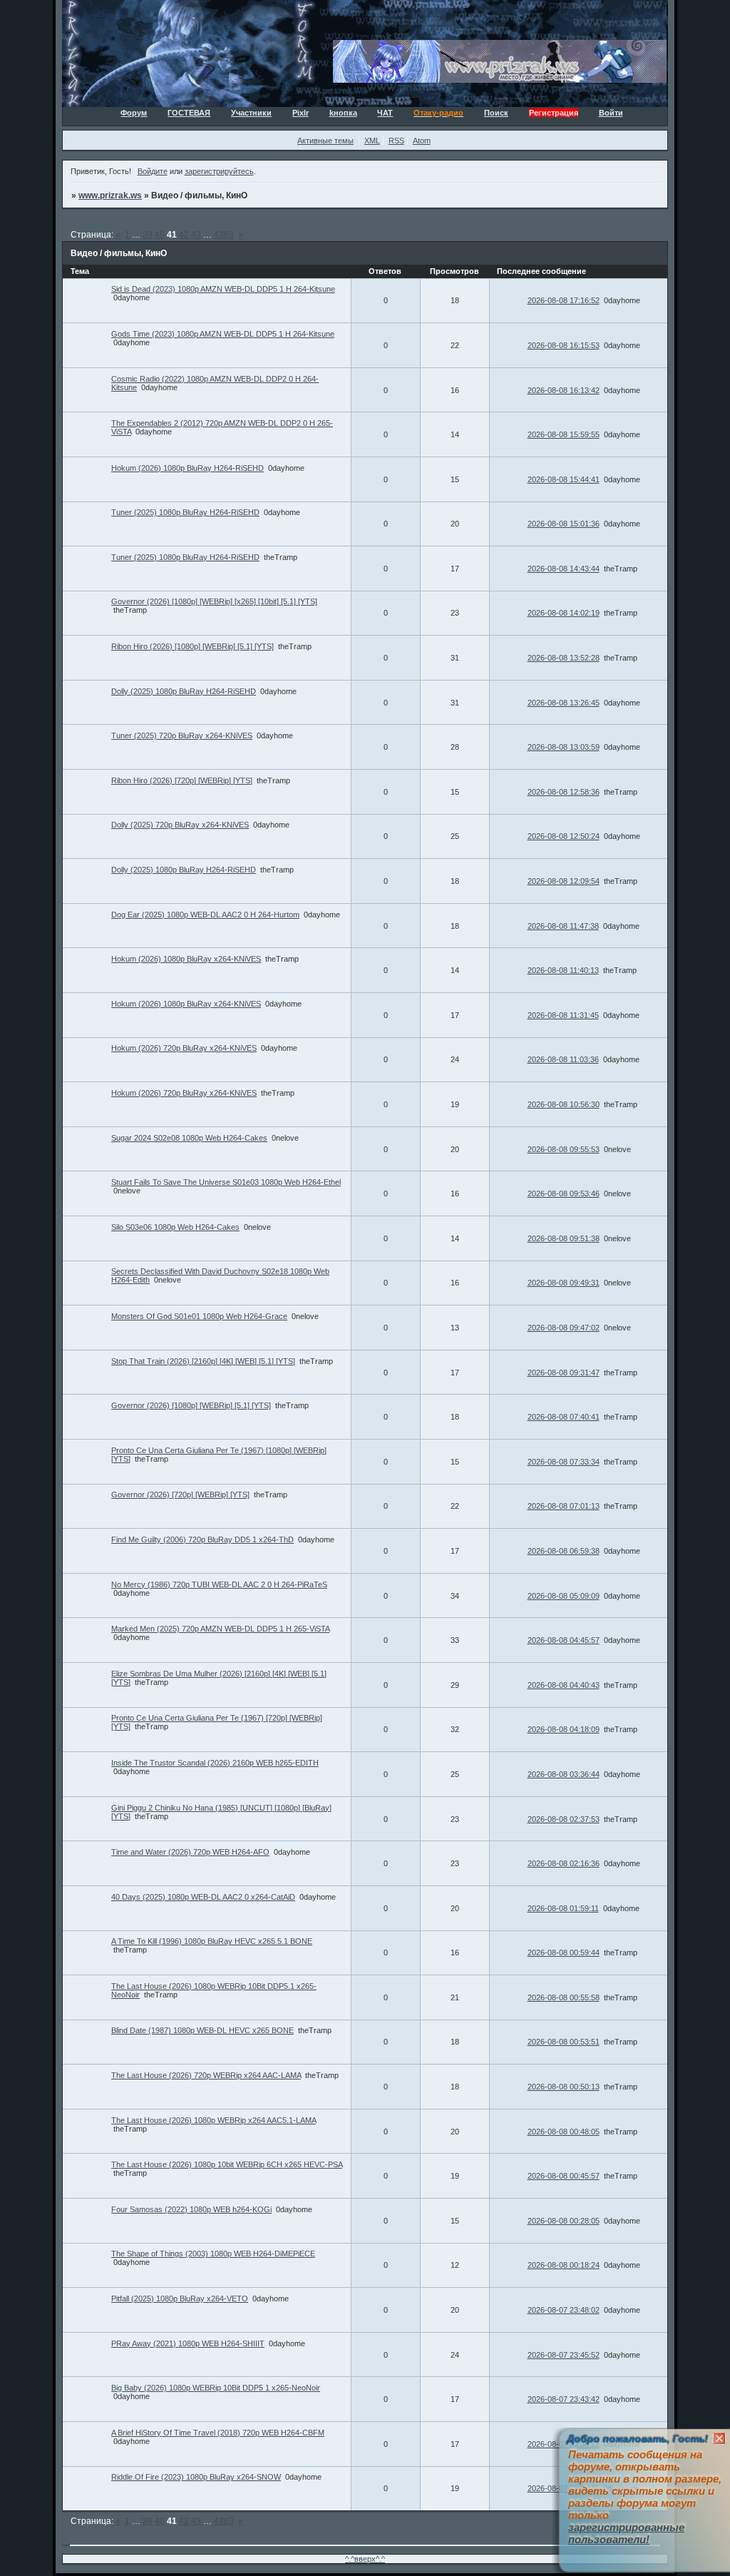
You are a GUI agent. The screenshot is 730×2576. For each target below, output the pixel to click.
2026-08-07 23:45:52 (564, 2355)
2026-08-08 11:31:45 (563, 1015)
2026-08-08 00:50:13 (564, 2087)
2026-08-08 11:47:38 (563, 926)
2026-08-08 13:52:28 (564, 658)
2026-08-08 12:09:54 (564, 881)
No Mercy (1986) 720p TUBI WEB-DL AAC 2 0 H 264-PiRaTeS (219, 1584)
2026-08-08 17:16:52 (564, 300)
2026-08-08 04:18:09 (564, 1729)
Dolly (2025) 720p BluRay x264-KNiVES (180, 825)
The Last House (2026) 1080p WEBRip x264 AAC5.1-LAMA (214, 2120)
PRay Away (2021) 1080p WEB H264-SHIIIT (188, 2343)
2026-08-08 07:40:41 (564, 1417)
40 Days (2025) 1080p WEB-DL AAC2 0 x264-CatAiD (203, 1897)
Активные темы (325, 141)
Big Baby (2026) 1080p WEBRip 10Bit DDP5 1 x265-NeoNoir (216, 2388)
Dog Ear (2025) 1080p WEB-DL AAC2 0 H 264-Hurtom (205, 915)
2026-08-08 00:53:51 (564, 2042)
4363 (224, 235)
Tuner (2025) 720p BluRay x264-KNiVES (182, 735)
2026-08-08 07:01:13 (564, 1506)
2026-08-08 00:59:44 (564, 1953)
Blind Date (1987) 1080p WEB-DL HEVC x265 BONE (202, 2030)
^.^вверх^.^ (365, 2559)
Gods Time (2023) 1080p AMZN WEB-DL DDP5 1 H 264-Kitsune (223, 334)
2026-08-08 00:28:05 (564, 2221)
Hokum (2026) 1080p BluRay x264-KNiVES (186, 959)
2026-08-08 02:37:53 (564, 1819)
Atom (422, 141)
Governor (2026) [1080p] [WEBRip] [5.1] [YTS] (191, 1405)
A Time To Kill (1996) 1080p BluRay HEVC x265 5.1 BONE (212, 1941)
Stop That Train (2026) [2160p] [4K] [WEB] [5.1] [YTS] (203, 1361)
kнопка (343, 113)
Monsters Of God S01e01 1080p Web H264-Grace (199, 1316)
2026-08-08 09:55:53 (564, 1149)
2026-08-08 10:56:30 (564, 1104)
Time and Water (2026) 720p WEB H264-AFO (190, 1852)
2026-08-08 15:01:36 (564, 524)
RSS (396, 141)
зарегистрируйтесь (219, 171)
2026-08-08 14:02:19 (564, 613)
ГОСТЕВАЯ (189, 113)
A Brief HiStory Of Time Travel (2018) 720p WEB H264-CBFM (218, 2433)
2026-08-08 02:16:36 (564, 1863)
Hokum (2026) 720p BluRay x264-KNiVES (184, 1048)
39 (148, 235)
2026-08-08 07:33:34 (564, 1462)
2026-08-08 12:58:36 (564, 792)
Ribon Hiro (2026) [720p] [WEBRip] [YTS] (182, 780)
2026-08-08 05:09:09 (564, 1596)
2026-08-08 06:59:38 (564, 1551)
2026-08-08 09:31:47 (564, 1373)
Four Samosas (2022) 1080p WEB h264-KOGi (191, 2209)
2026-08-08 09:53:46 (564, 1193)
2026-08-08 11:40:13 (563, 970)
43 (196, 235)
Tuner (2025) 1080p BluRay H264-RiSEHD (185, 512)
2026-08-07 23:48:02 (564, 2310)
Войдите (153, 171)
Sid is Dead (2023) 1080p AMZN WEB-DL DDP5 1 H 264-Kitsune (223, 289)
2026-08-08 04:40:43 (564, 1685)
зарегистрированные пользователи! (626, 2533)
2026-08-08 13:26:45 (564, 703)
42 (184, 235)
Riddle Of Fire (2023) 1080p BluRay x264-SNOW (196, 2477)
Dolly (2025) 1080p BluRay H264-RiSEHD (184, 691)
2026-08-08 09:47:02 (564, 1328)
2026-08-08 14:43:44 (564, 569)
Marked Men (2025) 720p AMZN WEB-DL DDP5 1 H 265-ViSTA (220, 1629)
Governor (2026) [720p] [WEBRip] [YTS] (180, 1495)
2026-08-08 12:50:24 (564, 836)
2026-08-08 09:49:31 (564, 1283)
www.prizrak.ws (110, 195)
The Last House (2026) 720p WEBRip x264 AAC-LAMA (206, 2075)
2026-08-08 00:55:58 (564, 1997)
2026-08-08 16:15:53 (564, 345)
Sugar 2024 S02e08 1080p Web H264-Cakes (189, 1138)
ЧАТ (385, 113)
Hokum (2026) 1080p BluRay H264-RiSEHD (187, 468)
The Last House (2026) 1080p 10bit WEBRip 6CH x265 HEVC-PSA (227, 2164)
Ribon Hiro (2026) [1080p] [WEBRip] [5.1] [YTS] (192, 646)
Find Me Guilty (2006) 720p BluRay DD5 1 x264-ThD (202, 1539)
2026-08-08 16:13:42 (564, 390)
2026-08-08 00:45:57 (564, 2176)
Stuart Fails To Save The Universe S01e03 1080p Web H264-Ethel (226, 1182)
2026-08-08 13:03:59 (564, 747)
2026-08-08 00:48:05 (564, 2132)
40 (160, 235)
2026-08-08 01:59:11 (563, 1908)
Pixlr (300, 113)
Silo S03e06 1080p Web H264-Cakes (175, 1227)
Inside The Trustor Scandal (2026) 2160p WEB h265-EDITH (215, 1763)
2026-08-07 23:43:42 (564, 2399)
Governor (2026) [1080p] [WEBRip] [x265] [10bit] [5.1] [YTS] (214, 601)
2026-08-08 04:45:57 (564, 1640)
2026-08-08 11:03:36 (563, 1059)
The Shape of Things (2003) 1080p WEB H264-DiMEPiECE (213, 2254)
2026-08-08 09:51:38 (564, 1238)
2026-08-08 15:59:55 (564, 434)
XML (372, 141)
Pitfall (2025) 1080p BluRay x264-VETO (180, 2298)
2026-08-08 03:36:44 (564, 1774)
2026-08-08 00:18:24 (564, 2265)
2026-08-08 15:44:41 (564, 479)
